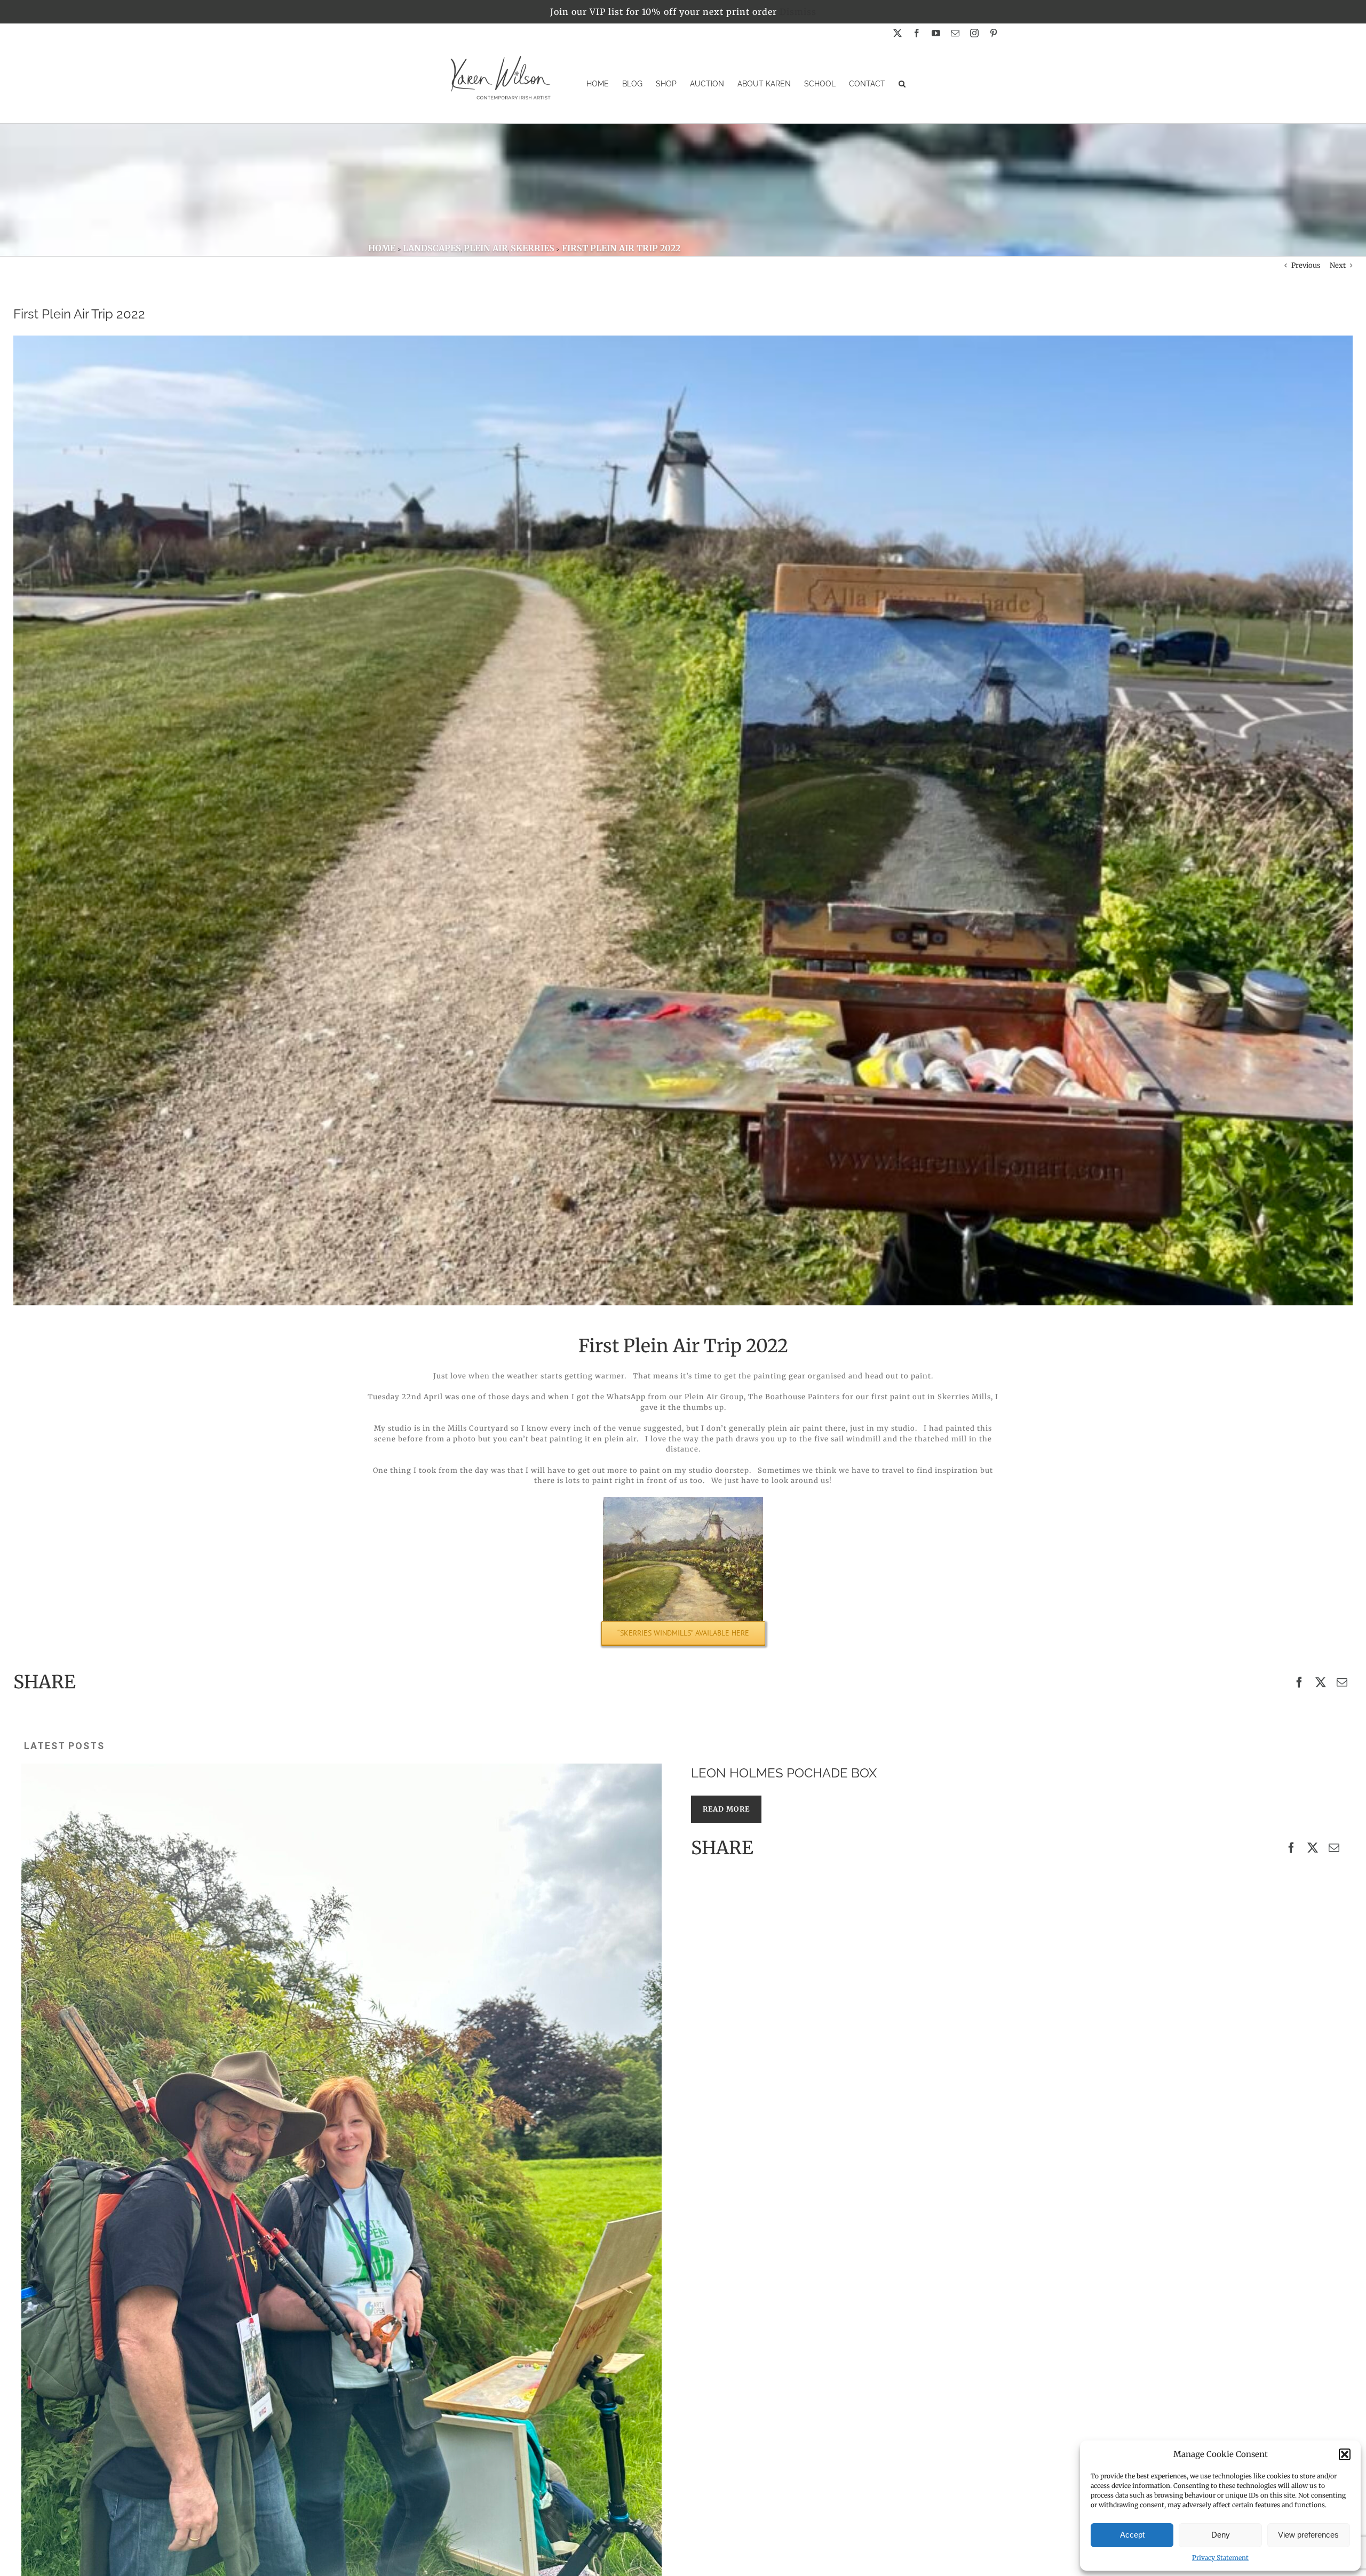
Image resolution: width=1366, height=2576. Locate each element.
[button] (1345, 2454)
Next (1338, 265)
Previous (1306, 265)
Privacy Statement (1220, 2558)
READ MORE (726, 1809)
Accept (1132, 2535)
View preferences (1308, 2535)
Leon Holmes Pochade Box (784, 1773)
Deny (1221, 2535)
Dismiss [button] (798, 12)
